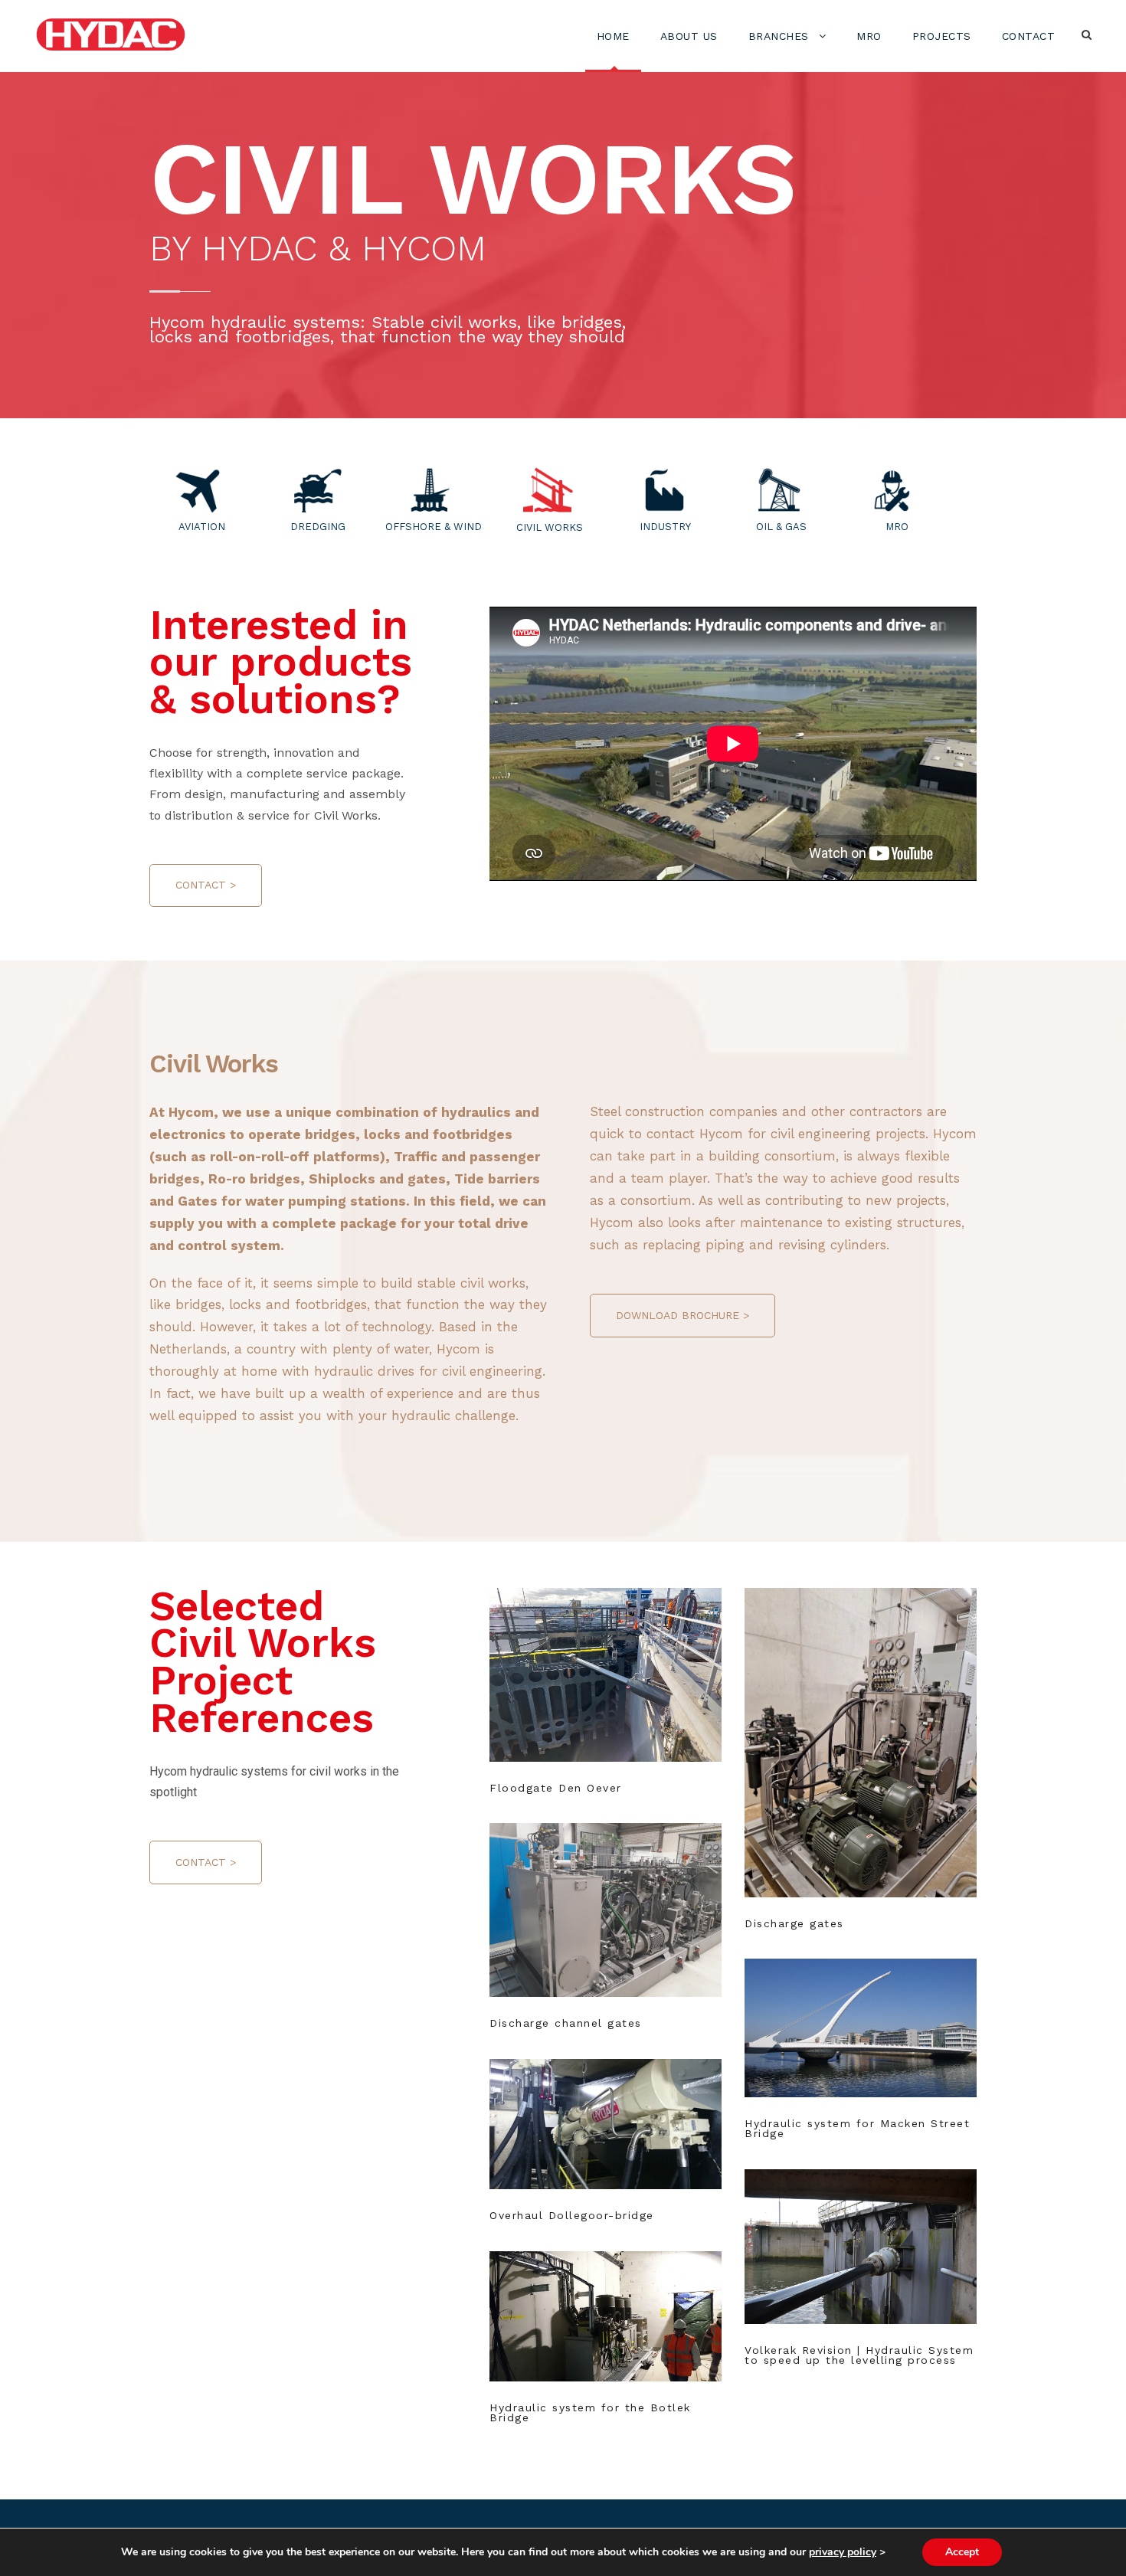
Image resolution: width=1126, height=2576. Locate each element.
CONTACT (1029, 36)
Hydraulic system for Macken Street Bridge (857, 2128)
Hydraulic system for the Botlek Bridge (590, 2412)
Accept (962, 2552)
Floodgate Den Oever (606, 1653)
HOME (613, 36)
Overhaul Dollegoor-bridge (572, 2215)
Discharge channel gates (566, 2023)
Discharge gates (861, 1722)
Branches (779, 36)
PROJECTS (942, 36)
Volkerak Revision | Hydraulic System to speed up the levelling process (859, 2355)
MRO (869, 36)
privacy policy (843, 2552)
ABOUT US (689, 36)
